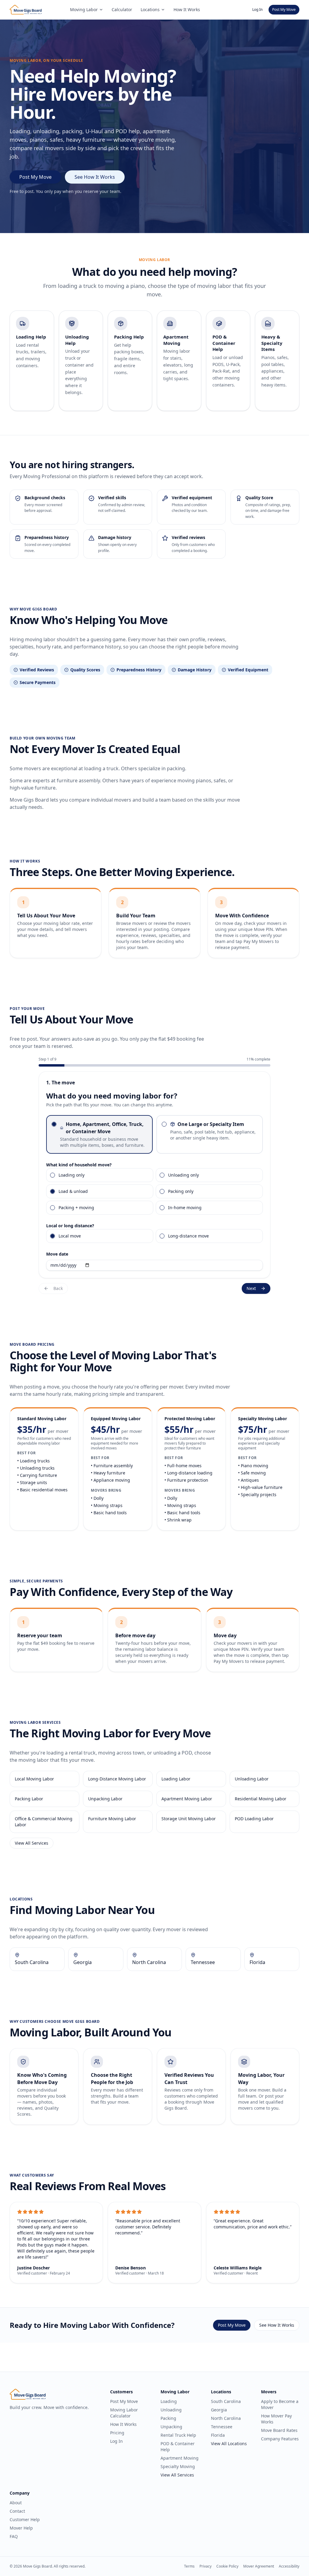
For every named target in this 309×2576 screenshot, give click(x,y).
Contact (17, 2511)
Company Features (280, 2439)
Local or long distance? (70, 1226)
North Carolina (226, 2418)
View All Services (32, 1843)
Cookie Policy (227, 2566)
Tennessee (222, 2427)
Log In (257, 9)
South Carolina (226, 2401)
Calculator (122, 9)
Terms (189, 2566)
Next (251, 1288)
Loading (169, 2401)
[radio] (54, 1124)
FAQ (14, 2536)
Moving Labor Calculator (124, 2413)
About (16, 2503)
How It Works (187, 9)
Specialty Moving (178, 2466)
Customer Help (25, 2519)
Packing (168, 2418)
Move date (57, 1254)
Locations (150, 9)
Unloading (171, 2410)
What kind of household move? (79, 1165)
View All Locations (229, 2444)
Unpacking (171, 2427)
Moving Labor (84, 9)
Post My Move (284, 9)
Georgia (219, 2410)
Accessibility (289, 2566)
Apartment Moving (180, 2458)
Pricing (117, 2433)
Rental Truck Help (178, 2435)
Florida (218, 2435)
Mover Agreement (259, 2566)
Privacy (205, 2566)
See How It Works (95, 177)
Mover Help (21, 2528)
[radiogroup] (154, 1134)
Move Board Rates (279, 2430)
